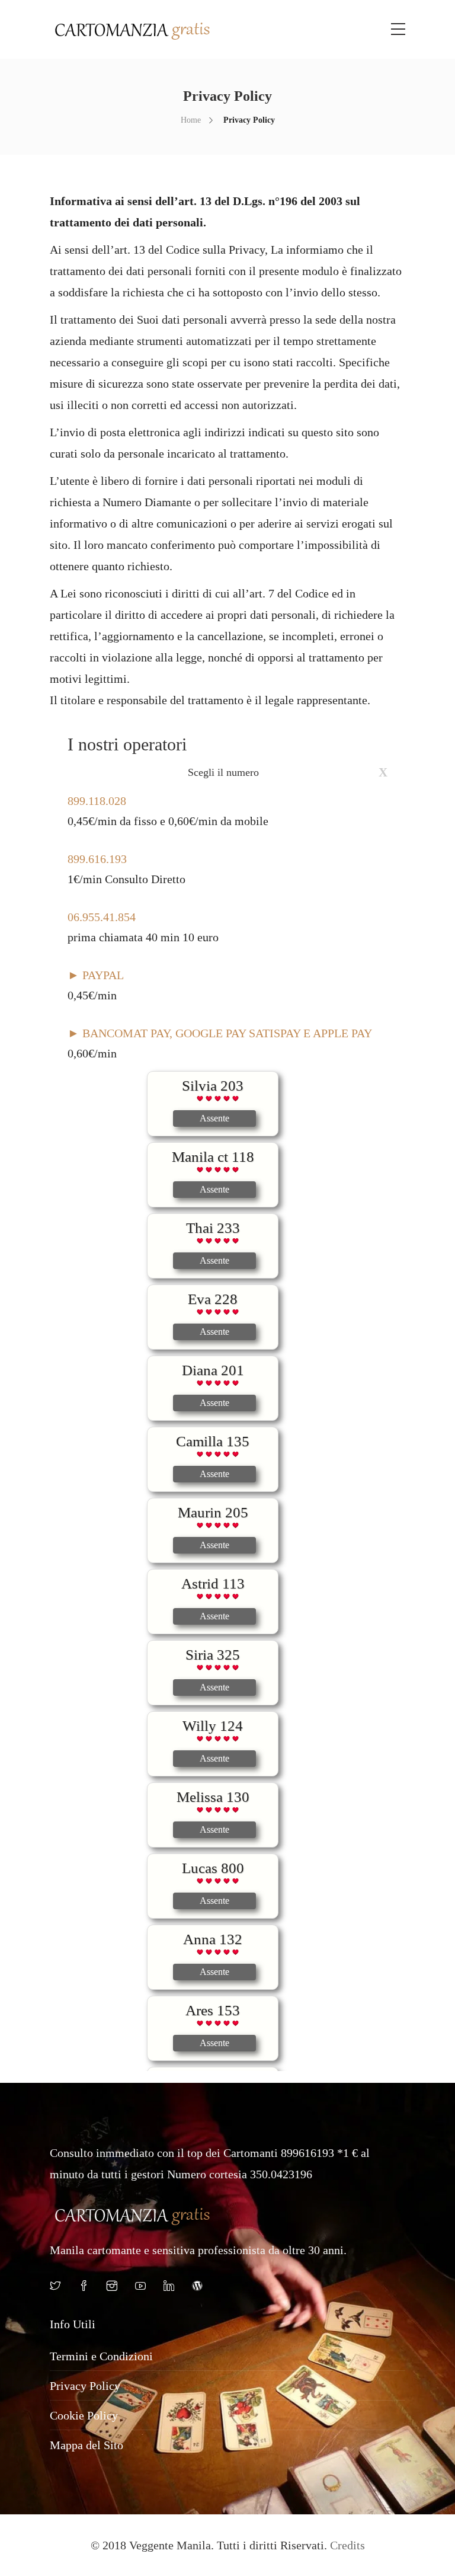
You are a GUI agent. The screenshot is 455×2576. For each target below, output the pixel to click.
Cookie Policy (84, 2415)
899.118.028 (97, 801)
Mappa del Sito (86, 2445)
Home (191, 120)
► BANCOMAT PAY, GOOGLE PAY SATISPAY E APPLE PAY (220, 1033)
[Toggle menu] (398, 30)
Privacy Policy (85, 2386)
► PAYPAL (96, 975)
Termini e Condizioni (101, 2356)
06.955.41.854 (102, 917)
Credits (347, 2545)
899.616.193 (97, 859)
